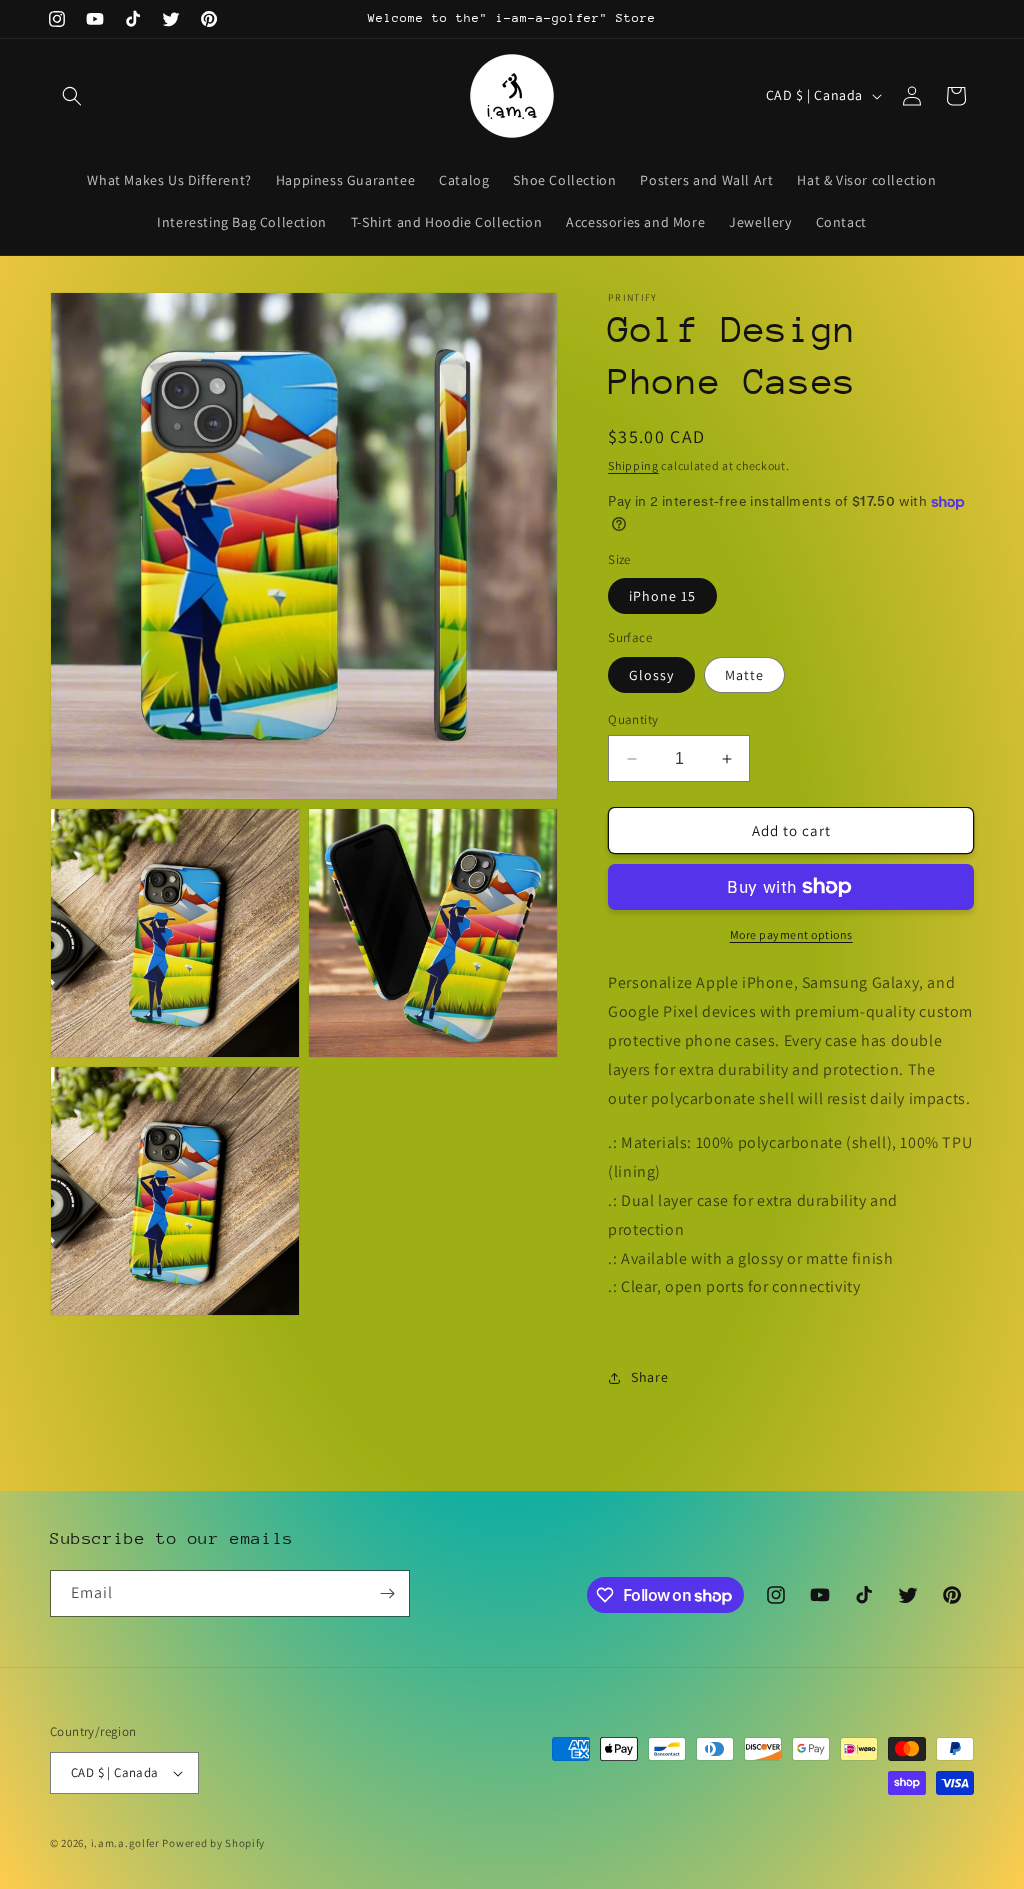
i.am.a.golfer (125, 1843)
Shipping (633, 465)
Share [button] (649, 1377)
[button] (72, 96)
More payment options (791, 934)
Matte (744, 675)
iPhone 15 (662, 596)
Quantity (633, 719)
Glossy (651, 675)
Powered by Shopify (213, 1843)
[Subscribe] (387, 1593)
